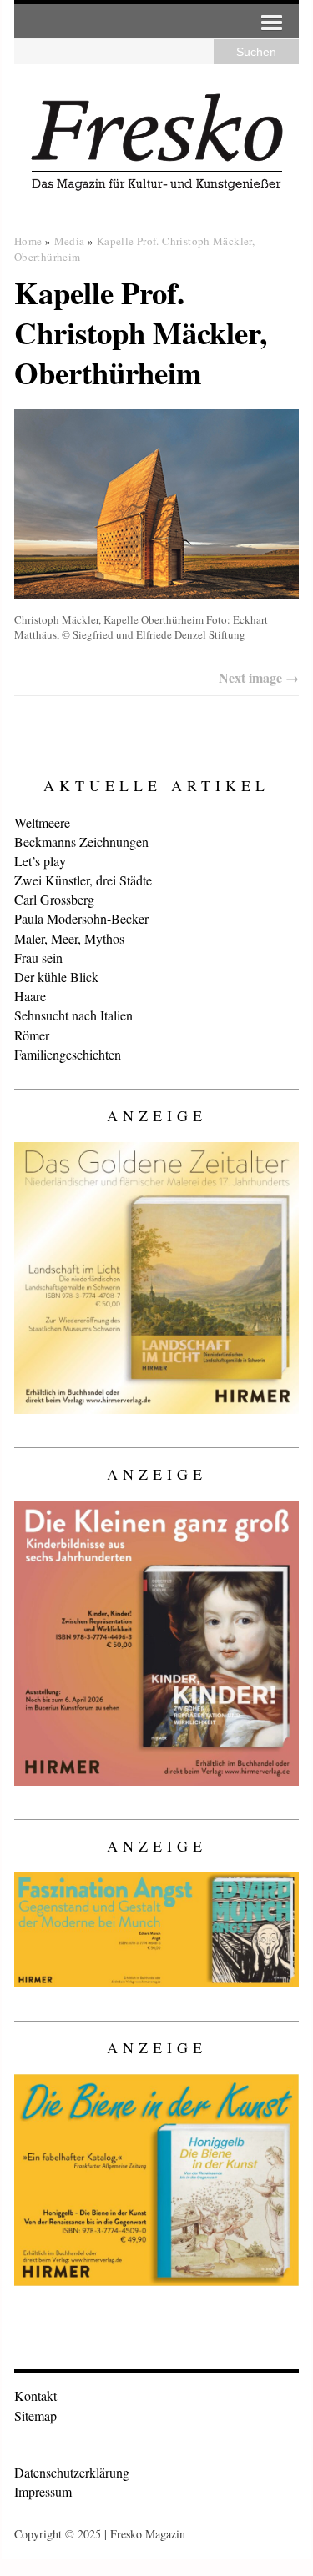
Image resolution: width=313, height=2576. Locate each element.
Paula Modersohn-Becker (81, 918)
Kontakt (35, 2396)
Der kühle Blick (56, 977)
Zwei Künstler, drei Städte (83, 880)
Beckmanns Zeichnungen (81, 842)
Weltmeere (42, 822)
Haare (30, 996)
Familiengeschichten (68, 1054)
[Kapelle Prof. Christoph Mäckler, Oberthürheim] (156, 504)
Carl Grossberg (54, 899)
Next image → (259, 677)
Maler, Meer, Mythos (69, 938)
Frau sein (38, 957)
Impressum (43, 2491)
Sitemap (35, 2416)
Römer (32, 1035)
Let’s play (40, 861)
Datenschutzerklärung (72, 2472)
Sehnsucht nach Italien (73, 1015)
